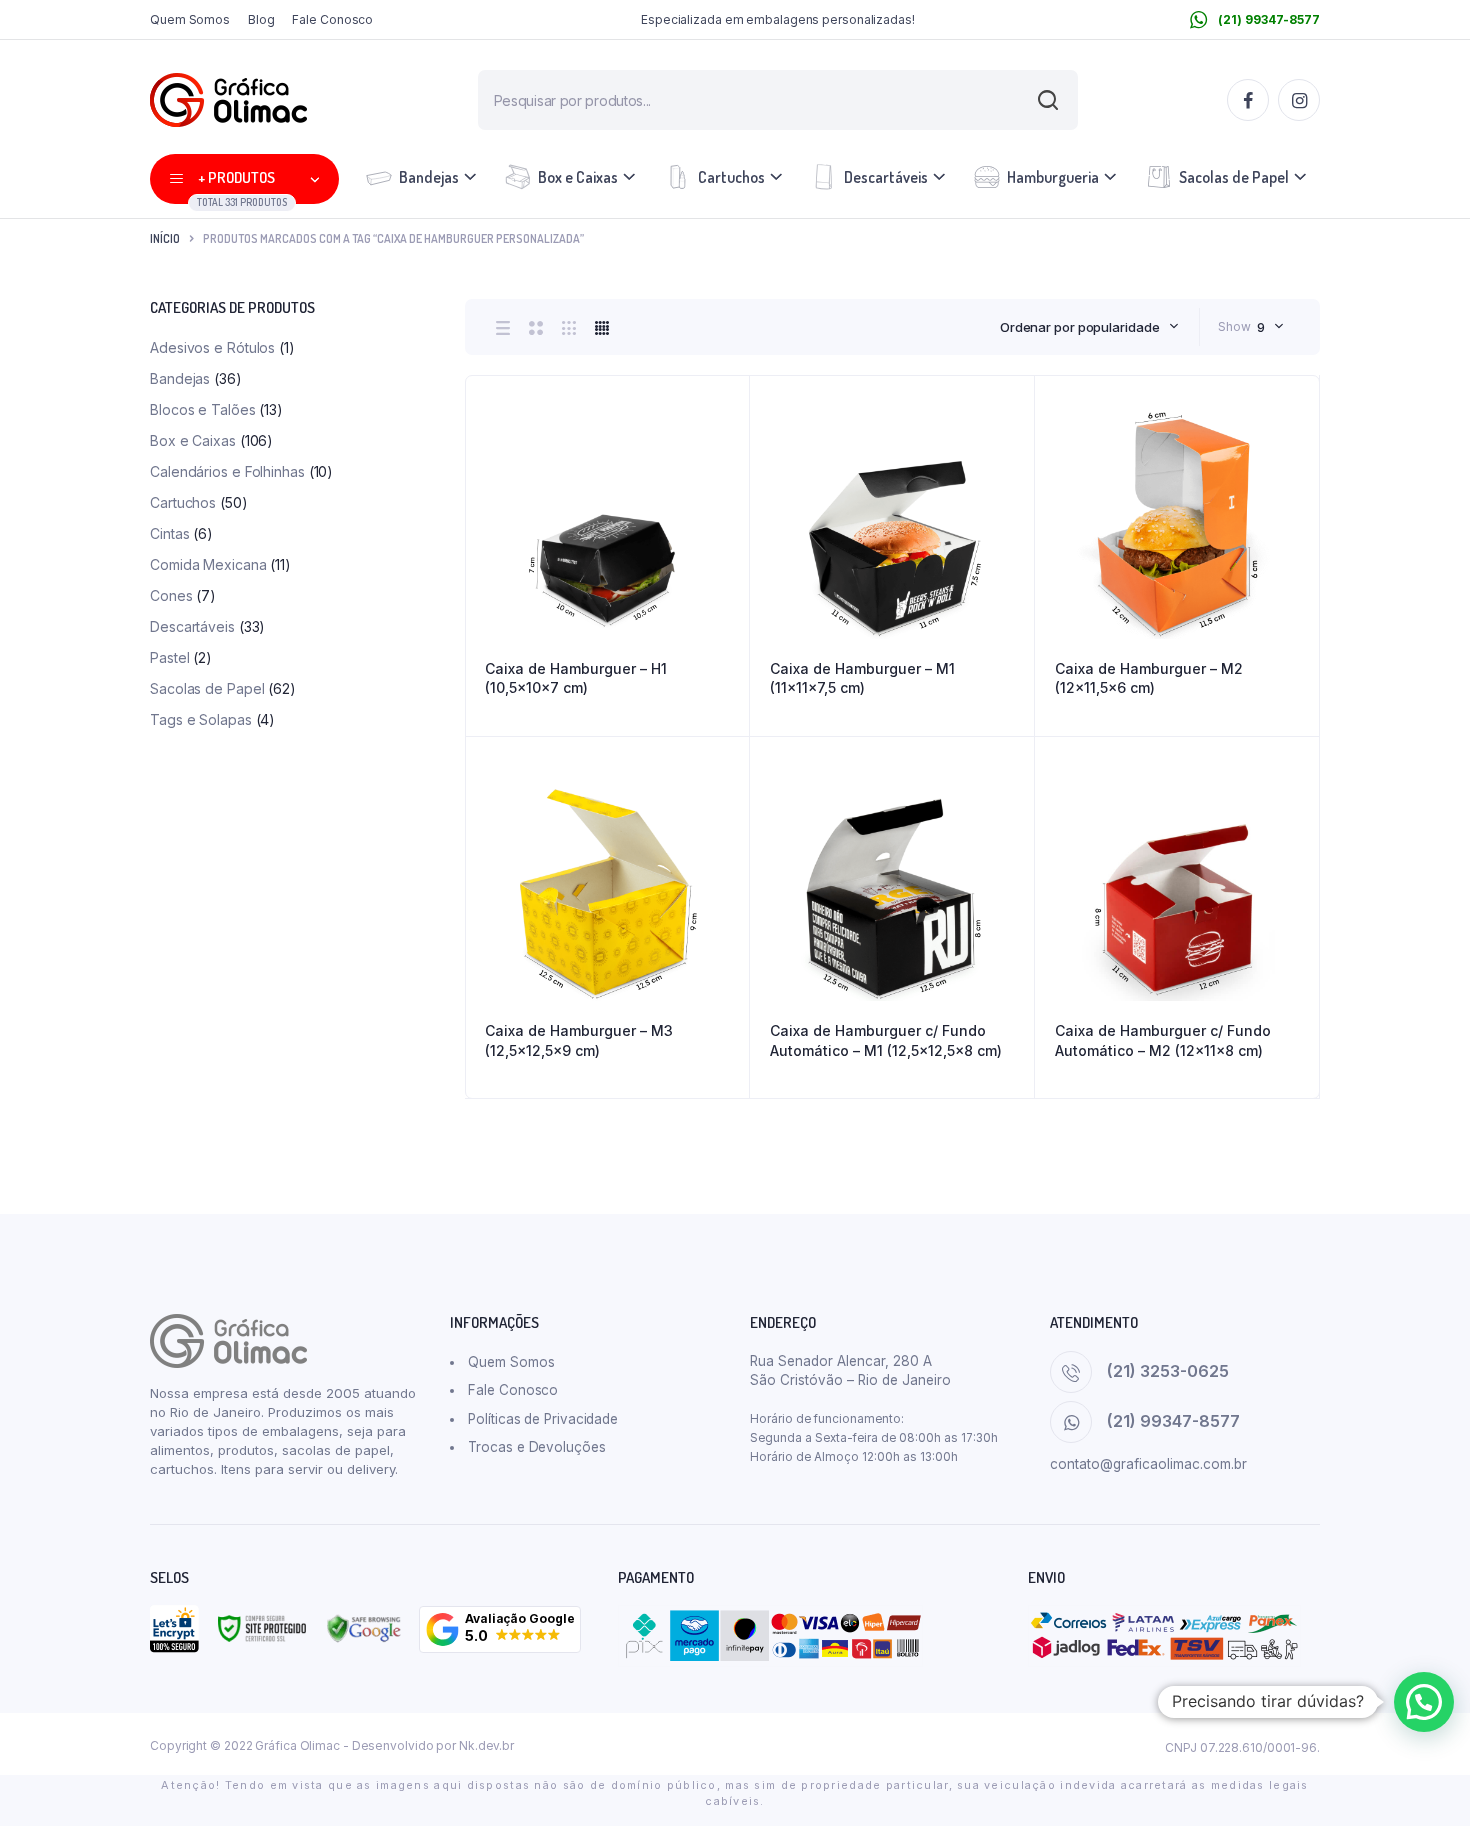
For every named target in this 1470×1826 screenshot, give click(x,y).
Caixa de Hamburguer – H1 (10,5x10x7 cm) (576, 678)
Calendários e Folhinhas (227, 471)
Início (165, 238)
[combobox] (1089, 327)
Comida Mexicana (208, 564)
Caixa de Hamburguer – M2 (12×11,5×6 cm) (1149, 678)
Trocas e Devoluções (536, 1447)
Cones (171, 595)
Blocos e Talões (203, 409)
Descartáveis (886, 177)
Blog (261, 19)
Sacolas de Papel (1234, 177)
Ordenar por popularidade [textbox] (1080, 327)
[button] (500, 1629)
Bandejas (429, 177)
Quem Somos (190, 19)
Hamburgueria (1053, 177)
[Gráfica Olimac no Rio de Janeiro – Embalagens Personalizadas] (228, 100)
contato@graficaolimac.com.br (1148, 1464)
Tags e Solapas (201, 719)
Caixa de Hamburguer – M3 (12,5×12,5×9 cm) (579, 1040)
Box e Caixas (578, 177)
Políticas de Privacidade (543, 1419)
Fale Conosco (332, 19)
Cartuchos (731, 177)
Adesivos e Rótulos (212, 347)
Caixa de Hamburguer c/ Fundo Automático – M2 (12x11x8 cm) (1163, 1040)
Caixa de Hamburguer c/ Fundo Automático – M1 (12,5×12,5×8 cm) (886, 1040)
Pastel (169, 657)
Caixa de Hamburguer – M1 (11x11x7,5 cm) (862, 678)
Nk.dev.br (486, 1745)
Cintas (169, 533)
